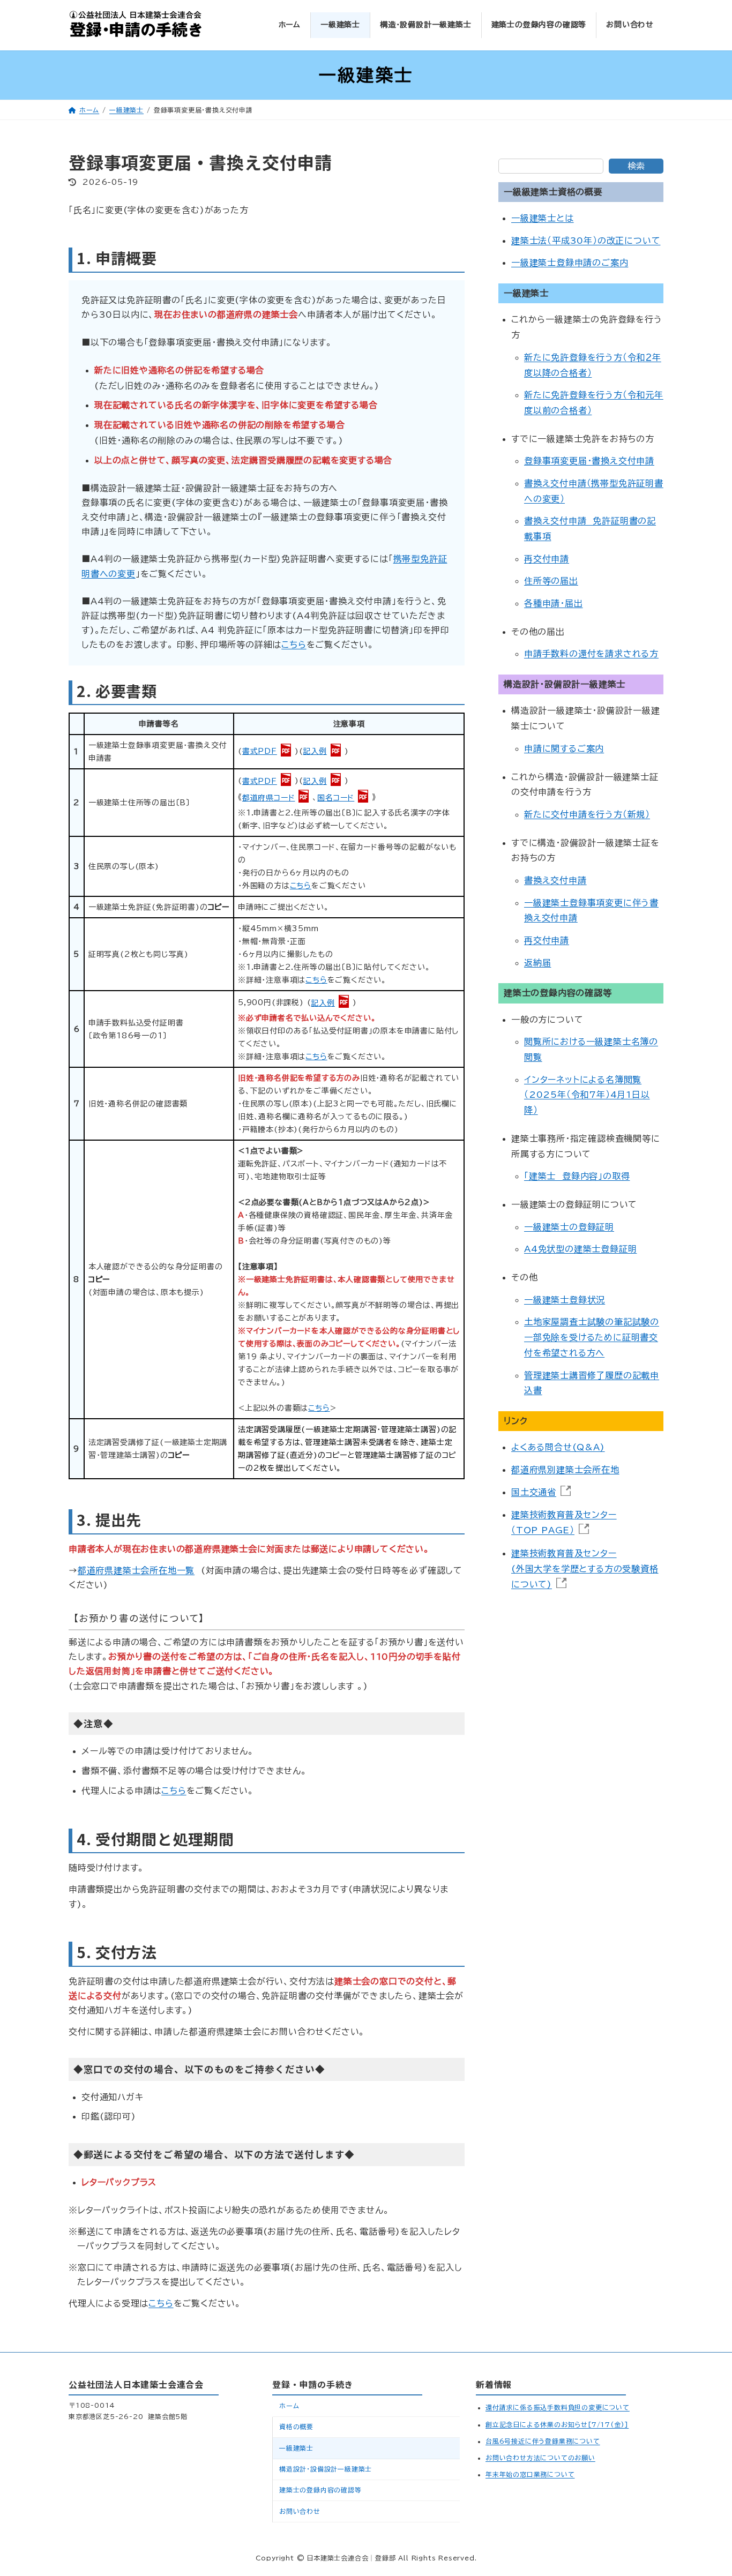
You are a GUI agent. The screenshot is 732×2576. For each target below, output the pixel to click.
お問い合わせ (300, 2511)
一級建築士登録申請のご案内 (570, 263)
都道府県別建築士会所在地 (565, 1470)
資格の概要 (296, 2427)
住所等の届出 (551, 581)
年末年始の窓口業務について (530, 2474)
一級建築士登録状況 (565, 1300)
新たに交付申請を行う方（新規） (587, 814)
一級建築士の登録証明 (569, 1227)
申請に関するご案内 (564, 748)
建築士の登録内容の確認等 (320, 2490)
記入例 (315, 751)
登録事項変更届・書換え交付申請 (589, 461)
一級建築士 (296, 2447)
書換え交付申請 (555, 880)
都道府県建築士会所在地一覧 (136, 1570)
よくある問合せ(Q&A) (558, 1448)
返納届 (537, 963)
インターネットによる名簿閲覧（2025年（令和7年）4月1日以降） (587, 1095)
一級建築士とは (543, 219)
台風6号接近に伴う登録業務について (543, 2441)
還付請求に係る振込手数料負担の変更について (558, 2407)
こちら (294, 645)
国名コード (336, 798)
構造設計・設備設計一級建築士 (326, 2469)
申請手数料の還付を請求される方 (591, 654)
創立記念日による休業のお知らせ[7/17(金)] (557, 2424)
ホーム (289, 2406)
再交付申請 (547, 559)
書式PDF (260, 751)
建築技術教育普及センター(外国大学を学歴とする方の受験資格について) (585, 1569)
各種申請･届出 (554, 603)
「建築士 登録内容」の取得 (577, 1177)
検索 (636, 166)
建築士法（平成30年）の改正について (586, 241)
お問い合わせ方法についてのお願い (540, 2458)
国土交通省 (534, 1492)
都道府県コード (269, 798)
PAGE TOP (701, 2483)
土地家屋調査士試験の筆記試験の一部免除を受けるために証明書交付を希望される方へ (592, 1338)
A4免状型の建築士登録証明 (580, 1249)
